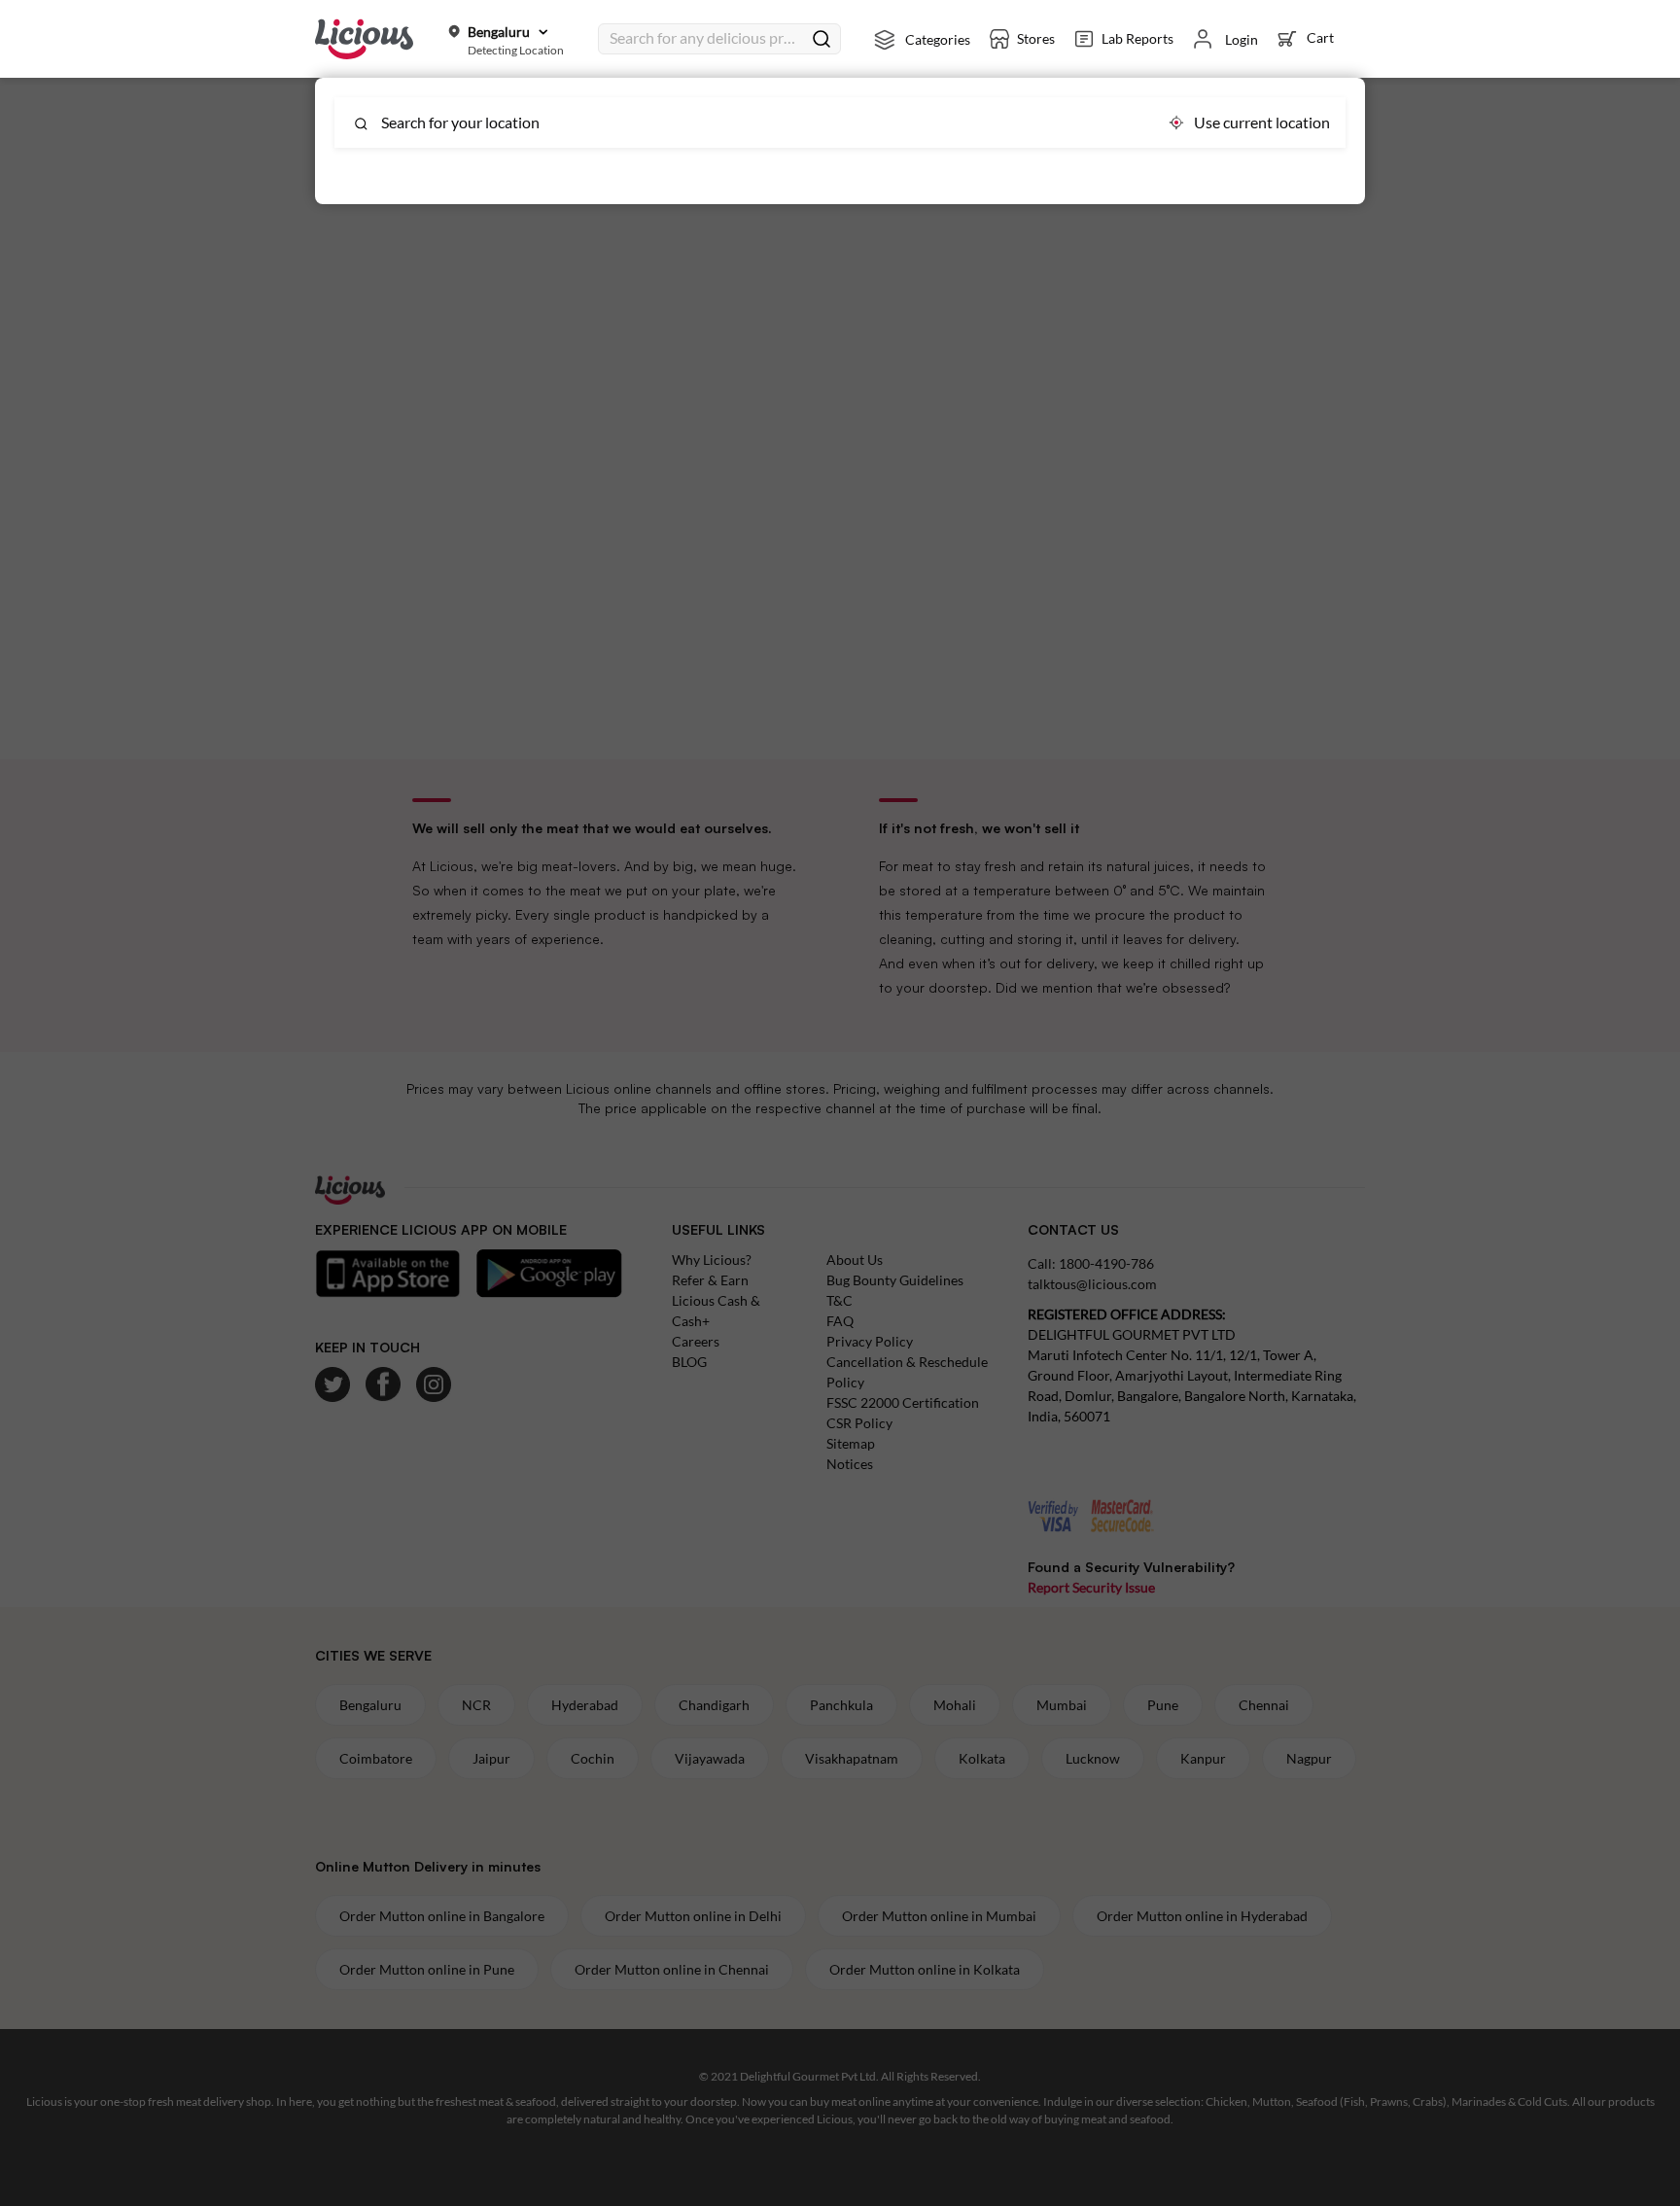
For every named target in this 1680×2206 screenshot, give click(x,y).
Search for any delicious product (706, 37)
